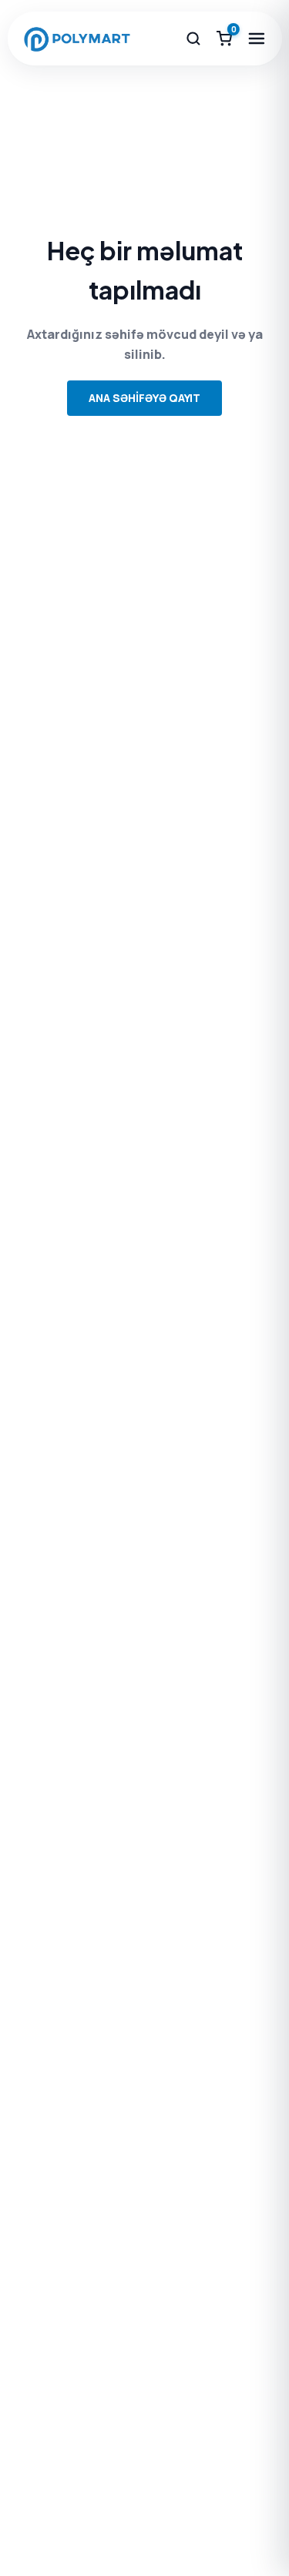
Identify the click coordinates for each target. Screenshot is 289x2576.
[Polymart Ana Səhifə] (77, 39)
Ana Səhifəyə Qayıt (144, 398)
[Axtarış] (193, 39)
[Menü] (257, 39)
